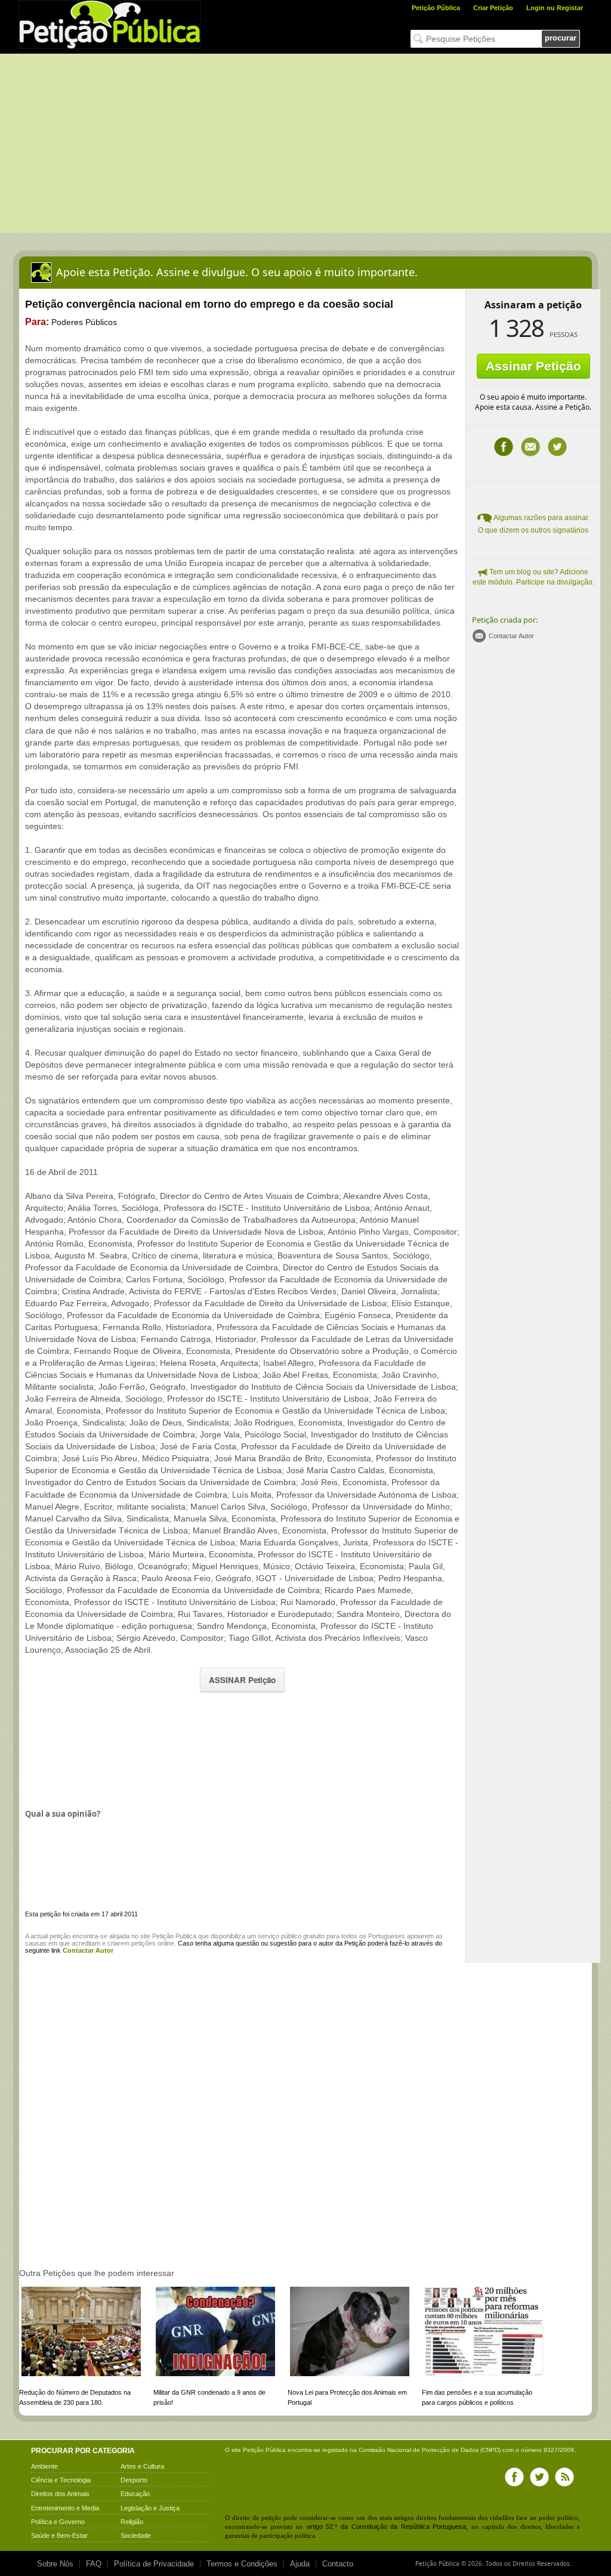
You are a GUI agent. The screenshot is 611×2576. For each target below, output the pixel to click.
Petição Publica (174, 1936)
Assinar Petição (533, 366)
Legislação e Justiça (150, 2508)
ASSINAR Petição (242, 1680)
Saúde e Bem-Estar (59, 2535)
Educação (135, 2494)
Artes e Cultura (142, 2466)
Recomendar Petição (530, 447)
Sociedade (136, 2535)
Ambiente (44, 2466)
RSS (564, 2477)
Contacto (338, 2564)
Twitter (557, 447)
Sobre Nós (55, 2564)
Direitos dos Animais (60, 2494)
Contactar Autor (511, 636)
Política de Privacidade (154, 2564)
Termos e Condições (242, 2564)
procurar (561, 38)
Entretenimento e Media (65, 2508)
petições (144, 1943)
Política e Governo (58, 2522)
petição (60, 1936)
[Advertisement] (305, 143)
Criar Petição (493, 8)
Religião (132, 2522)
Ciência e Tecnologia (61, 2480)
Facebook (504, 447)
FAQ (94, 2564)
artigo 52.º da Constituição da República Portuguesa (387, 2526)
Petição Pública (436, 8)
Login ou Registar (555, 8)
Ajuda (300, 2564)
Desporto (134, 2480)
